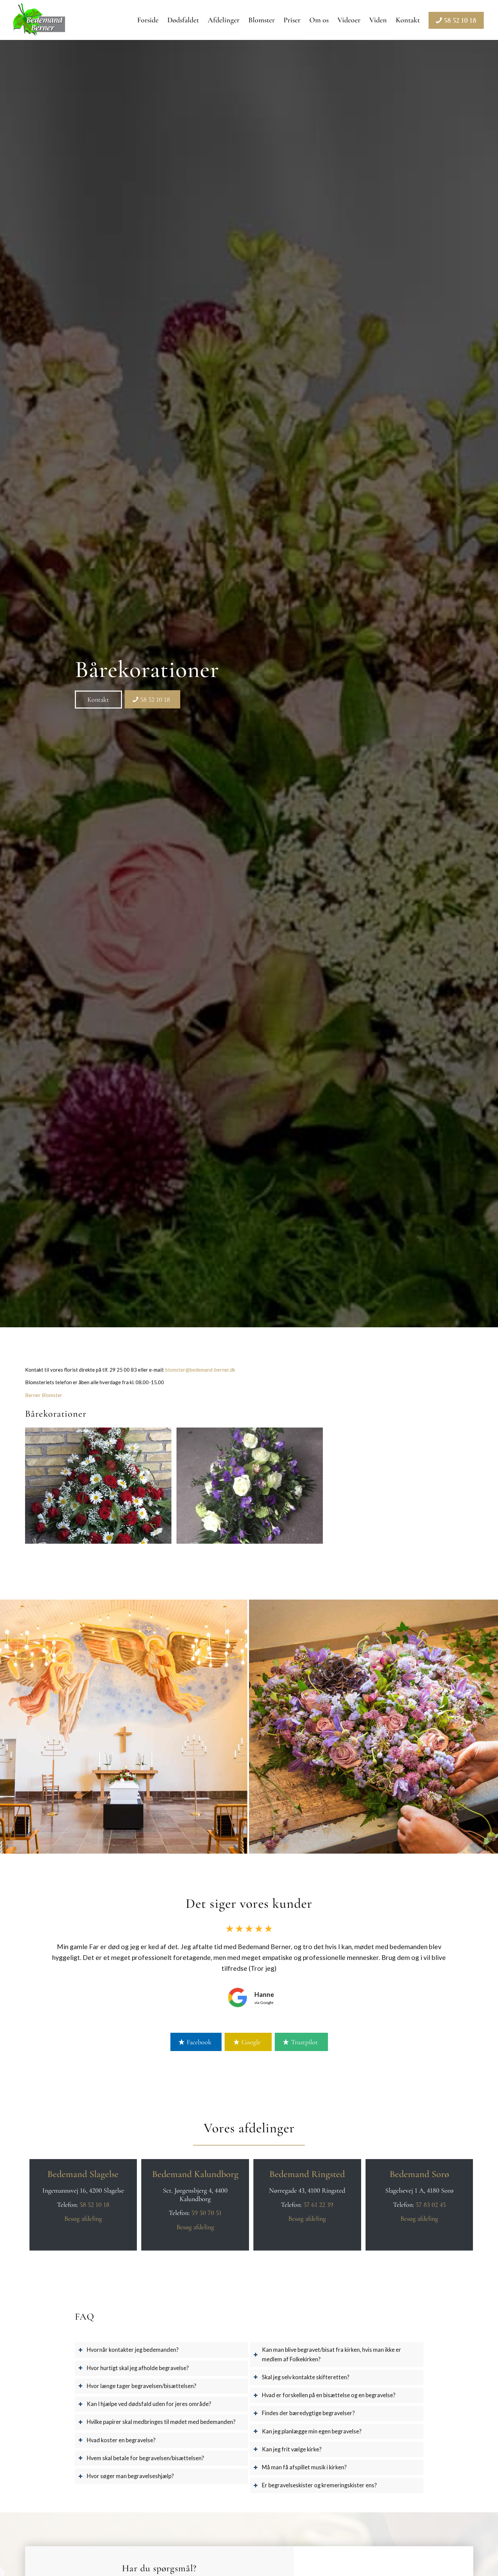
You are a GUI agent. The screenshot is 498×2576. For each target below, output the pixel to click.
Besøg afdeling (83, 2219)
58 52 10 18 (95, 2205)
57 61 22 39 (318, 2205)
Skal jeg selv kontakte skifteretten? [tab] (306, 2377)
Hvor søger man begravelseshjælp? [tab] (130, 2476)
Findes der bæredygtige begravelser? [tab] (308, 2413)
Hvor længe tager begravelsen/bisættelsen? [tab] (141, 2386)
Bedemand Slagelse (83, 2174)
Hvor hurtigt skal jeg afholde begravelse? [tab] (138, 2368)
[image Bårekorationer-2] (252, 1488)
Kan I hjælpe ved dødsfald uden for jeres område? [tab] (149, 2404)
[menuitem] (148, 20)
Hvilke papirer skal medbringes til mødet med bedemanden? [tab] (161, 2422)
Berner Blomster (44, 1395)
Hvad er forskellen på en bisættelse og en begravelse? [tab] (329, 2395)
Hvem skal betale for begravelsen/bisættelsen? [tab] (145, 2458)
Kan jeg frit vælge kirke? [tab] (292, 2449)
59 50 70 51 (206, 2213)
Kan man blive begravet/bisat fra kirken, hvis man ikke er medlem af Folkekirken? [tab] (331, 2354)
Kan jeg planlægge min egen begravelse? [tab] (312, 2431)
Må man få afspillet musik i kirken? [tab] (304, 2467)
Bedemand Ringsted (307, 2174)
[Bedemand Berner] (39, 20)
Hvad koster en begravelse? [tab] (121, 2440)
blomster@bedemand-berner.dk (200, 1370)
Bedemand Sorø (419, 2174)
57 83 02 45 (431, 2205)
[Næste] (481, 2201)
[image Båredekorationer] (101, 1488)
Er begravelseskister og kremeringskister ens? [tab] (319, 2485)
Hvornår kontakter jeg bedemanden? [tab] (133, 2350)
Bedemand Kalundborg (195, 2174)
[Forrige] (17, 2201)
